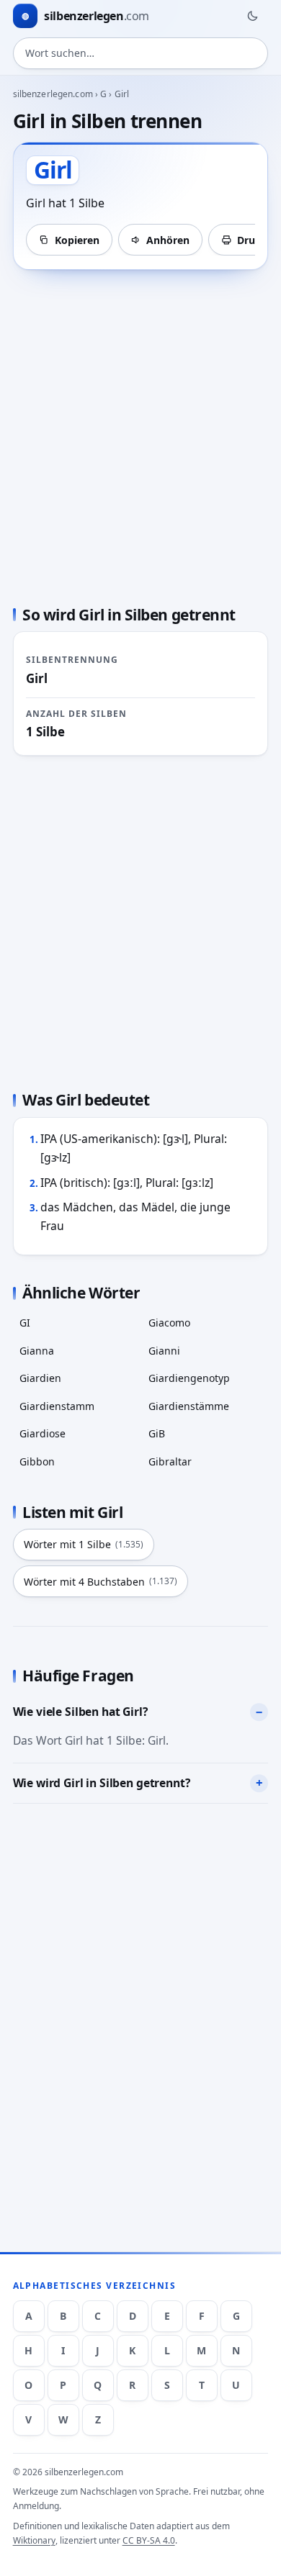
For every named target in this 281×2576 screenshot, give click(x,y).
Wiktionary (34, 2540)
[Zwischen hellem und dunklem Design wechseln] (252, 16)
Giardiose (43, 1433)
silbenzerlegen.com (53, 94)
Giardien (40, 1378)
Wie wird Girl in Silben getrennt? (102, 1783)
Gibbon (37, 1461)
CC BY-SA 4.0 (149, 2540)
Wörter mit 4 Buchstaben (101, 1582)
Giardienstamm (57, 1406)
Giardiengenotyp (189, 1378)
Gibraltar (170, 1461)
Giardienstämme (189, 1406)
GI (25, 1323)
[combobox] (141, 53)
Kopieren (77, 240)
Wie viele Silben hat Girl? (80, 1712)
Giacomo (169, 1323)
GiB (157, 1433)
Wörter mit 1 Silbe (84, 1544)
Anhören (168, 240)
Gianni (164, 1351)
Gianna (37, 1351)
